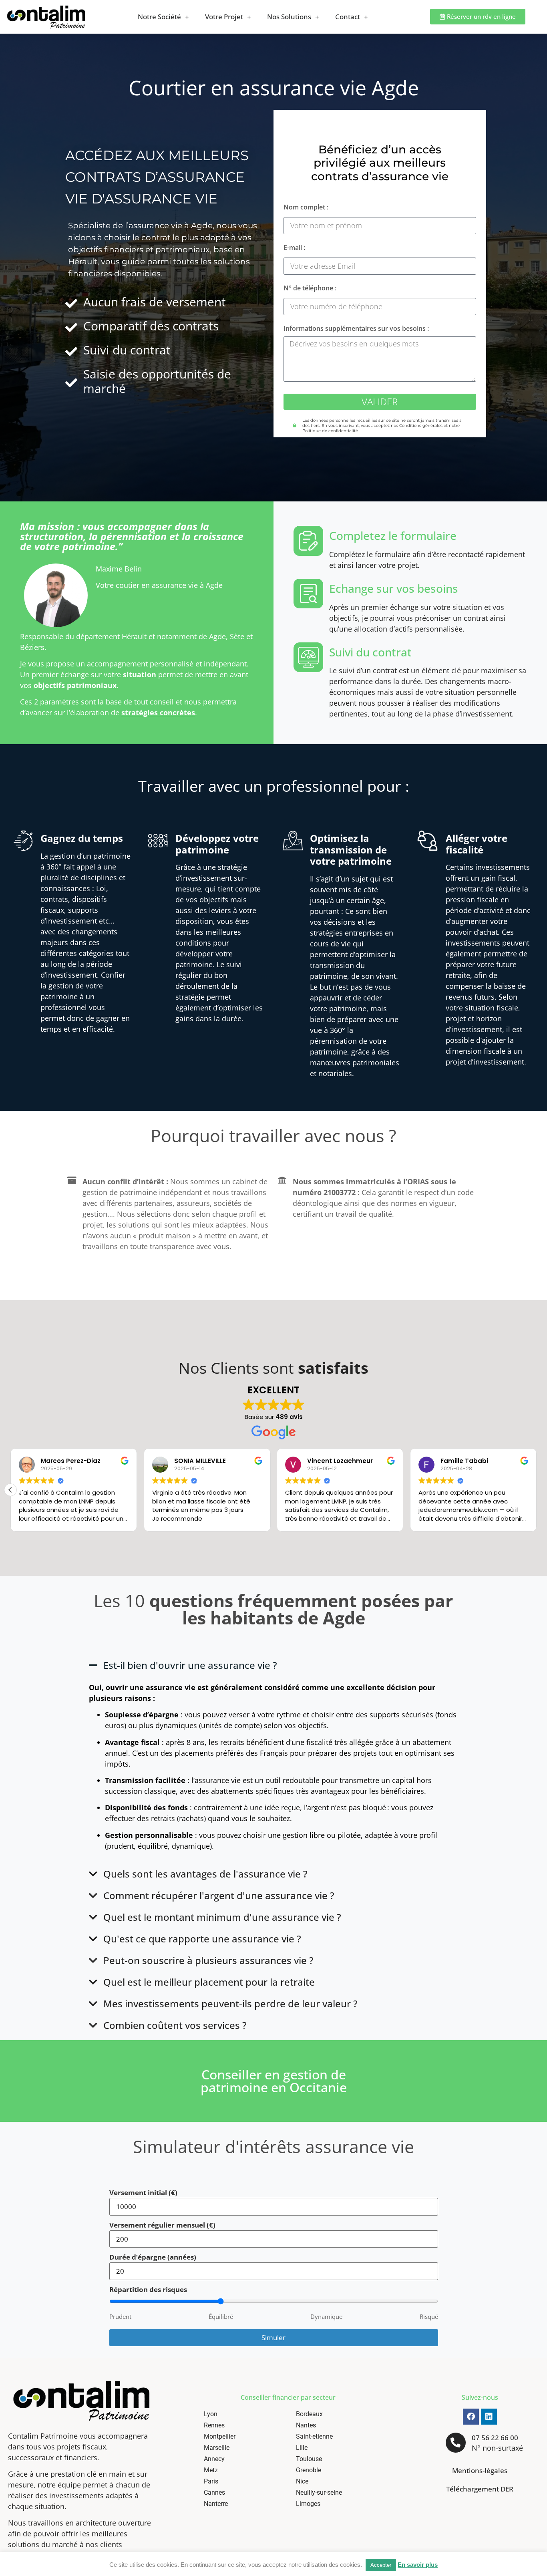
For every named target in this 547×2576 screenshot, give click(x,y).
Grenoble (309, 2470)
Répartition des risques (148, 2289)
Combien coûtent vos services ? (175, 2025)
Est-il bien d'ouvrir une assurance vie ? (190, 1665)
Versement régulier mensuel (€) (162, 2225)
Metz (211, 2470)
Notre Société (159, 17)
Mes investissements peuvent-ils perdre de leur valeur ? (230, 2003)
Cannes (214, 2492)
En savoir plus (418, 2565)
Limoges (308, 2504)
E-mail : (294, 248)
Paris (211, 2481)
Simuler (273, 2338)
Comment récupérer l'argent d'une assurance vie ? (219, 1895)
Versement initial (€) (143, 2193)
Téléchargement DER (480, 2489)
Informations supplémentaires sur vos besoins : (356, 329)
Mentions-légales (480, 2470)
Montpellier (220, 2436)
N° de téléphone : (310, 289)
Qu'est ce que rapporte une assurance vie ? (202, 1939)
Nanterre (216, 2504)
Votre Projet (224, 17)
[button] (10, 1490)
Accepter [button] (381, 2565)
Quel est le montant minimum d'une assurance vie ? (222, 1917)
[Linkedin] (489, 2417)
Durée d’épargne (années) (153, 2257)
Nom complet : (306, 208)
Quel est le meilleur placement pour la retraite (209, 1982)
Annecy (214, 2459)
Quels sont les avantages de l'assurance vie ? (205, 1874)
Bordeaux (309, 2414)
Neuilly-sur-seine (319, 2492)
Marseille (217, 2448)
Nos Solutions (289, 17)
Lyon (211, 2414)
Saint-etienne (314, 2436)
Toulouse (309, 2459)
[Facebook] (471, 2417)
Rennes (214, 2425)
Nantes (306, 2425)
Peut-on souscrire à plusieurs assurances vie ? (208, 1960)
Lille (302, 2448)
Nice (302, 2481)
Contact (348, 17)
